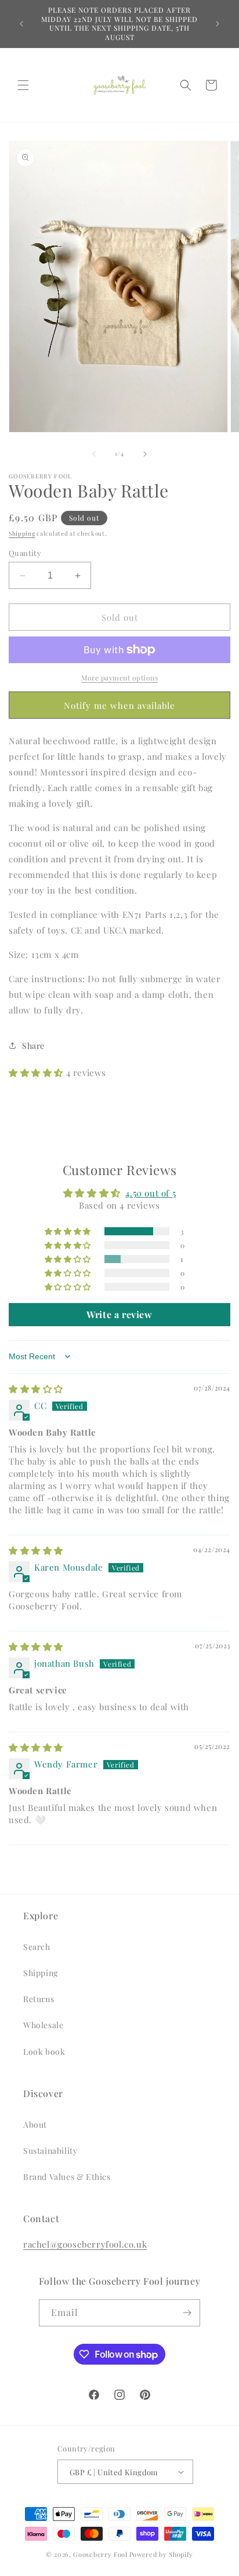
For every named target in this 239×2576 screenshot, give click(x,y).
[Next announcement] (218, 24)
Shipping (22, 533)
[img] (36, 1389)
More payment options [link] (119, 678)
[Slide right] (145, 454)
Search (37, 1947)
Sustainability (50, 2151)
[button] (23, 85)
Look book (44, 2052)
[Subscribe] (187, 2313)
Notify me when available (119, 705)
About (35, 2125)
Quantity (25, 553)
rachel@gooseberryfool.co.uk (85, 2244)
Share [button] (33, 1046)
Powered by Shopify (162, 2554)
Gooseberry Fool (100, 2554)
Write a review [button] (119, 1314)
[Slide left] (94, 454)
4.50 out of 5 (151, 1193)
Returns (39, 1999)
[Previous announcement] (21, 24)
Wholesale (43, 2025)
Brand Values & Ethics (67, 2177)
